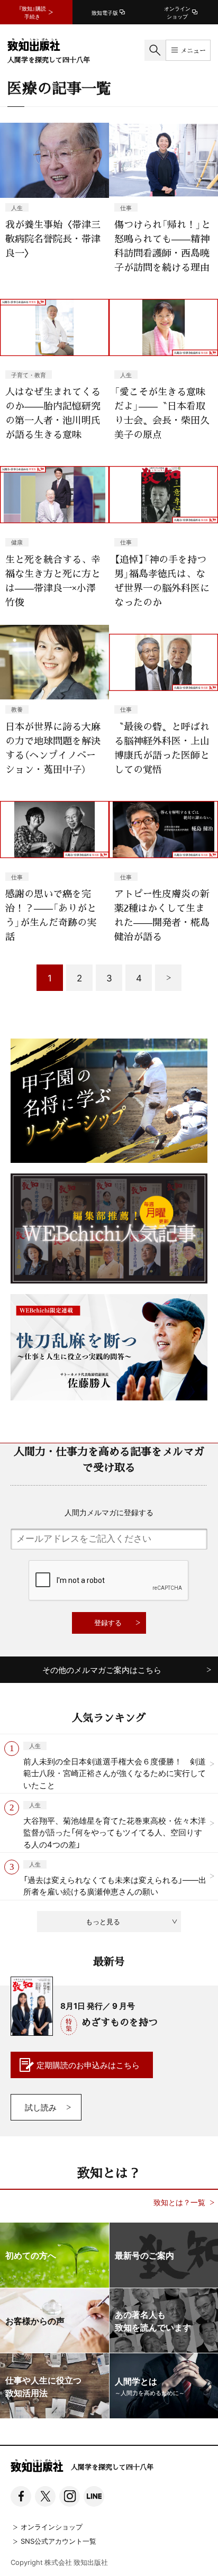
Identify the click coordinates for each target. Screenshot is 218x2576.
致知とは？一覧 (179, 2202)
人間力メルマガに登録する (109, 1512)
